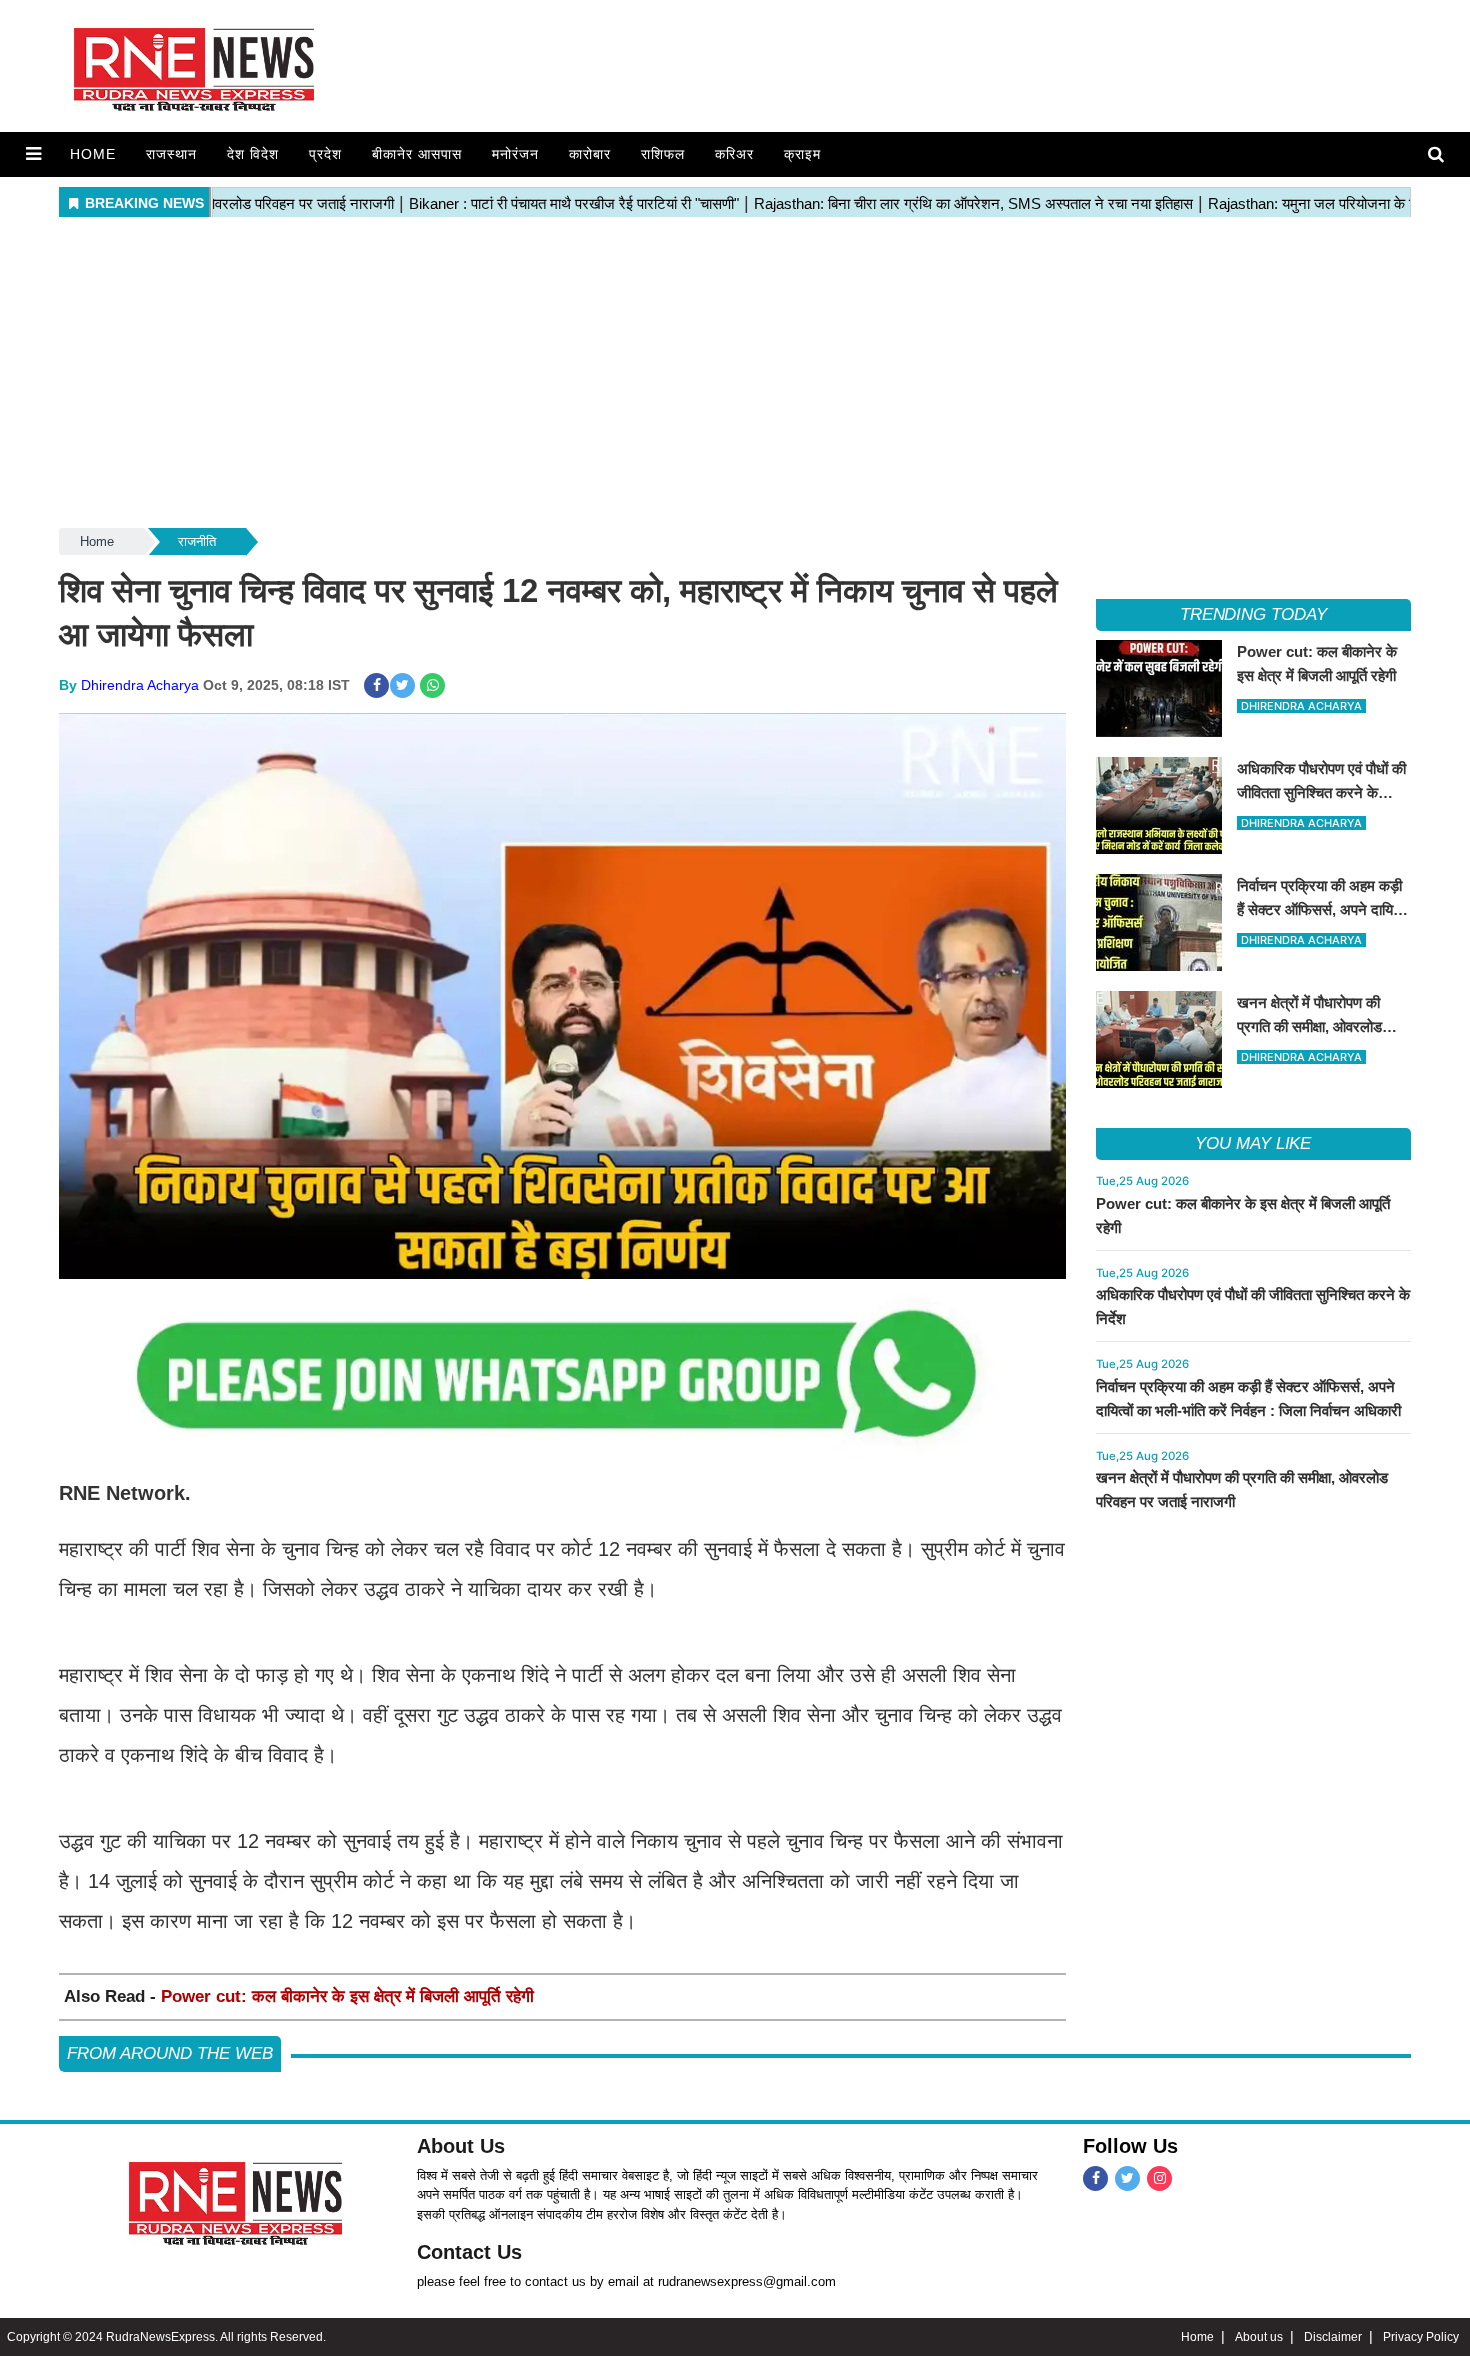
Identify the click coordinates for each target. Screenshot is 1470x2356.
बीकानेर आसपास (417, 154)
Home (93, 154)
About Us (461, 2146)
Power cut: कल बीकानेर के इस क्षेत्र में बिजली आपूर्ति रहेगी (347, 1996)
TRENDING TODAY (1253, 614)
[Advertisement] (735, 374)
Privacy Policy (1421, 2337)
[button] (33, 154)
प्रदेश (325, 154)
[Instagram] (1159, 2178)
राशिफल (663, 154)
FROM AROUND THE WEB (170, 2053)
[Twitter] (1127, 2178)
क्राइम (802, 154)
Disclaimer (1333, 2337)
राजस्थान (171, 154)
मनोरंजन (515, 154)
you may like (1253, 1143)
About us (1259, 2337)
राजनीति (197, 541)
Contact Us (469, 2252)
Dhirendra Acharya (140, 685)
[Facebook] (1095, 2178)
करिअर (734, 154)
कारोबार (590, 154)
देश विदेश (253, 154)
